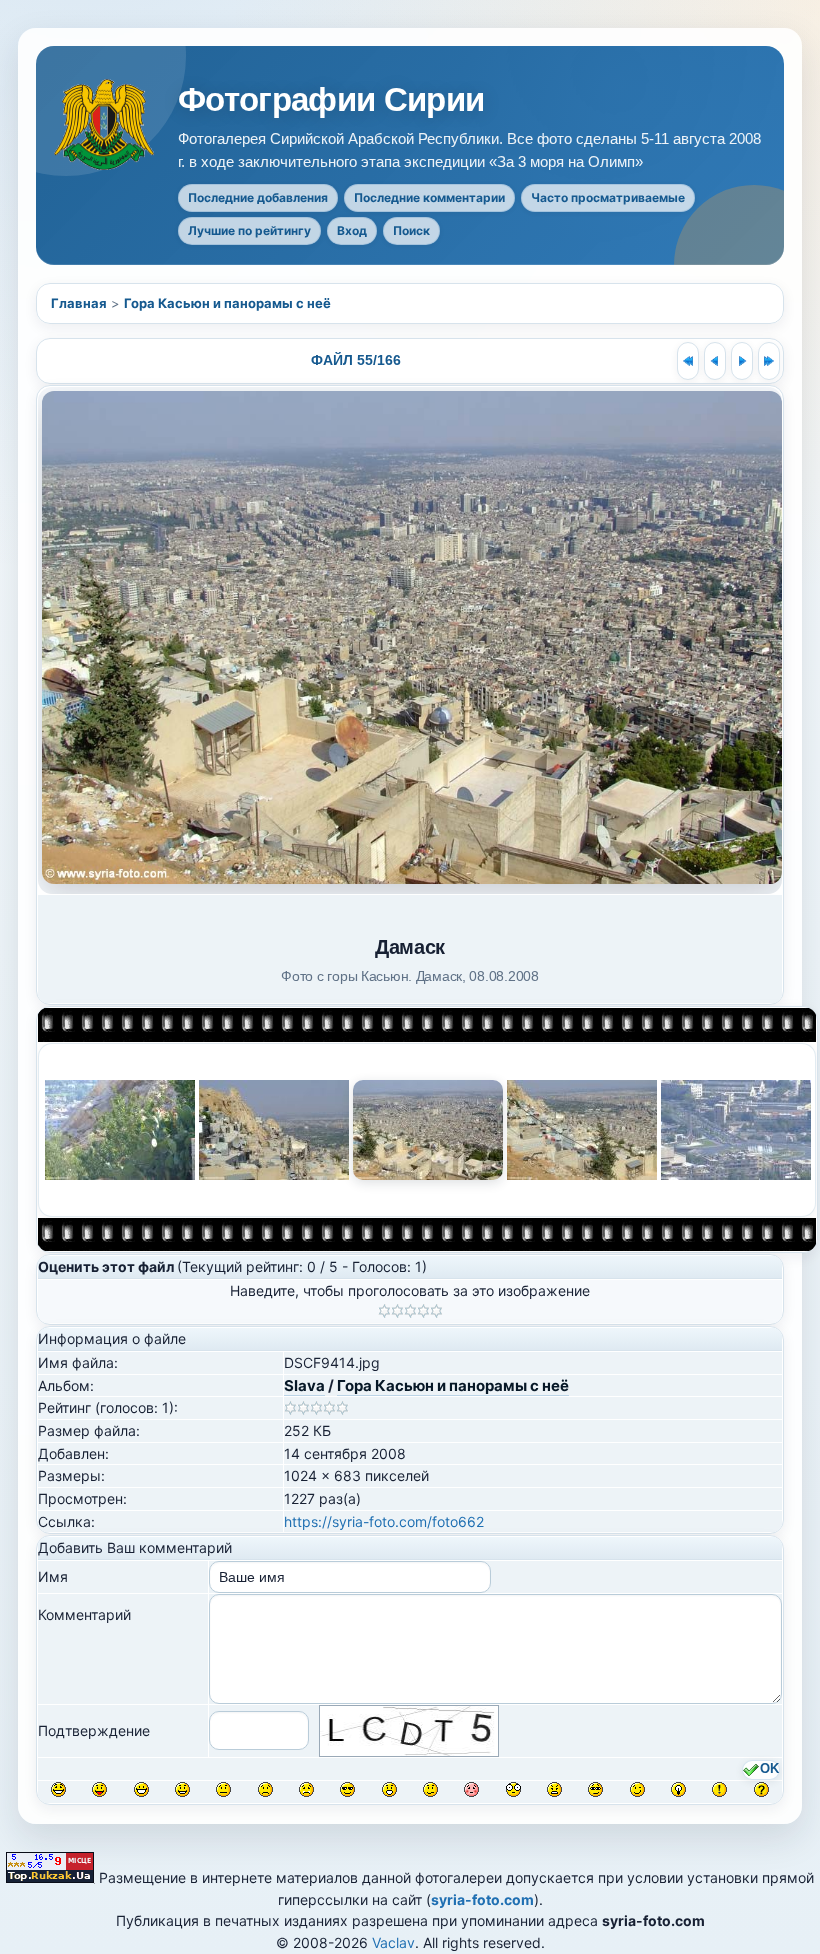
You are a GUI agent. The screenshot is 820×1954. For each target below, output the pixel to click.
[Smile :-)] (182, 1789)
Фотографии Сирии (331, 100)
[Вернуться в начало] (688, 361)
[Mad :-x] (554, 1789)
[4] (423, 1311)
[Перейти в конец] (769, 361)
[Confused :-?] (430, 1789)
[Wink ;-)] (637, 1789)
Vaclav (393, 1942)
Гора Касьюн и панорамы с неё (227, 303)
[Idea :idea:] (678, 1789)
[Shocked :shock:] (513, 1789)
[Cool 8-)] (347, 1789)
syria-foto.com (482, 1899)
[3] (410, 1311)
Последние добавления (258, 197)
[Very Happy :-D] (141, 1789)
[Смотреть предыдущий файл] (715, 361)
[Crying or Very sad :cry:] (306, 1789)
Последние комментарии (429, 197)
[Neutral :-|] (223, 1789)
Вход (352, 230)
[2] (397, 1311)
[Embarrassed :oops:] (471, 1789)
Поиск (411, 230)
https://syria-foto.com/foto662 (384, 1521)
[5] (436, 1311)
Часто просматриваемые (608, 197)
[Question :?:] (761, 1789)
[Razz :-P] (99, 1789)
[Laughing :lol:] (58, 1789)
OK (769, 1770)
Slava (304, 1385)
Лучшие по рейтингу (249, 230)
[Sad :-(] (265, 1789)
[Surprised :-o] (389, 1789)
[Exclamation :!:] (719, 1789)
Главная (79, 303)
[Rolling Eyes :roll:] (595, 1789)
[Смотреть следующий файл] (742, 361)
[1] (384, 1311)
